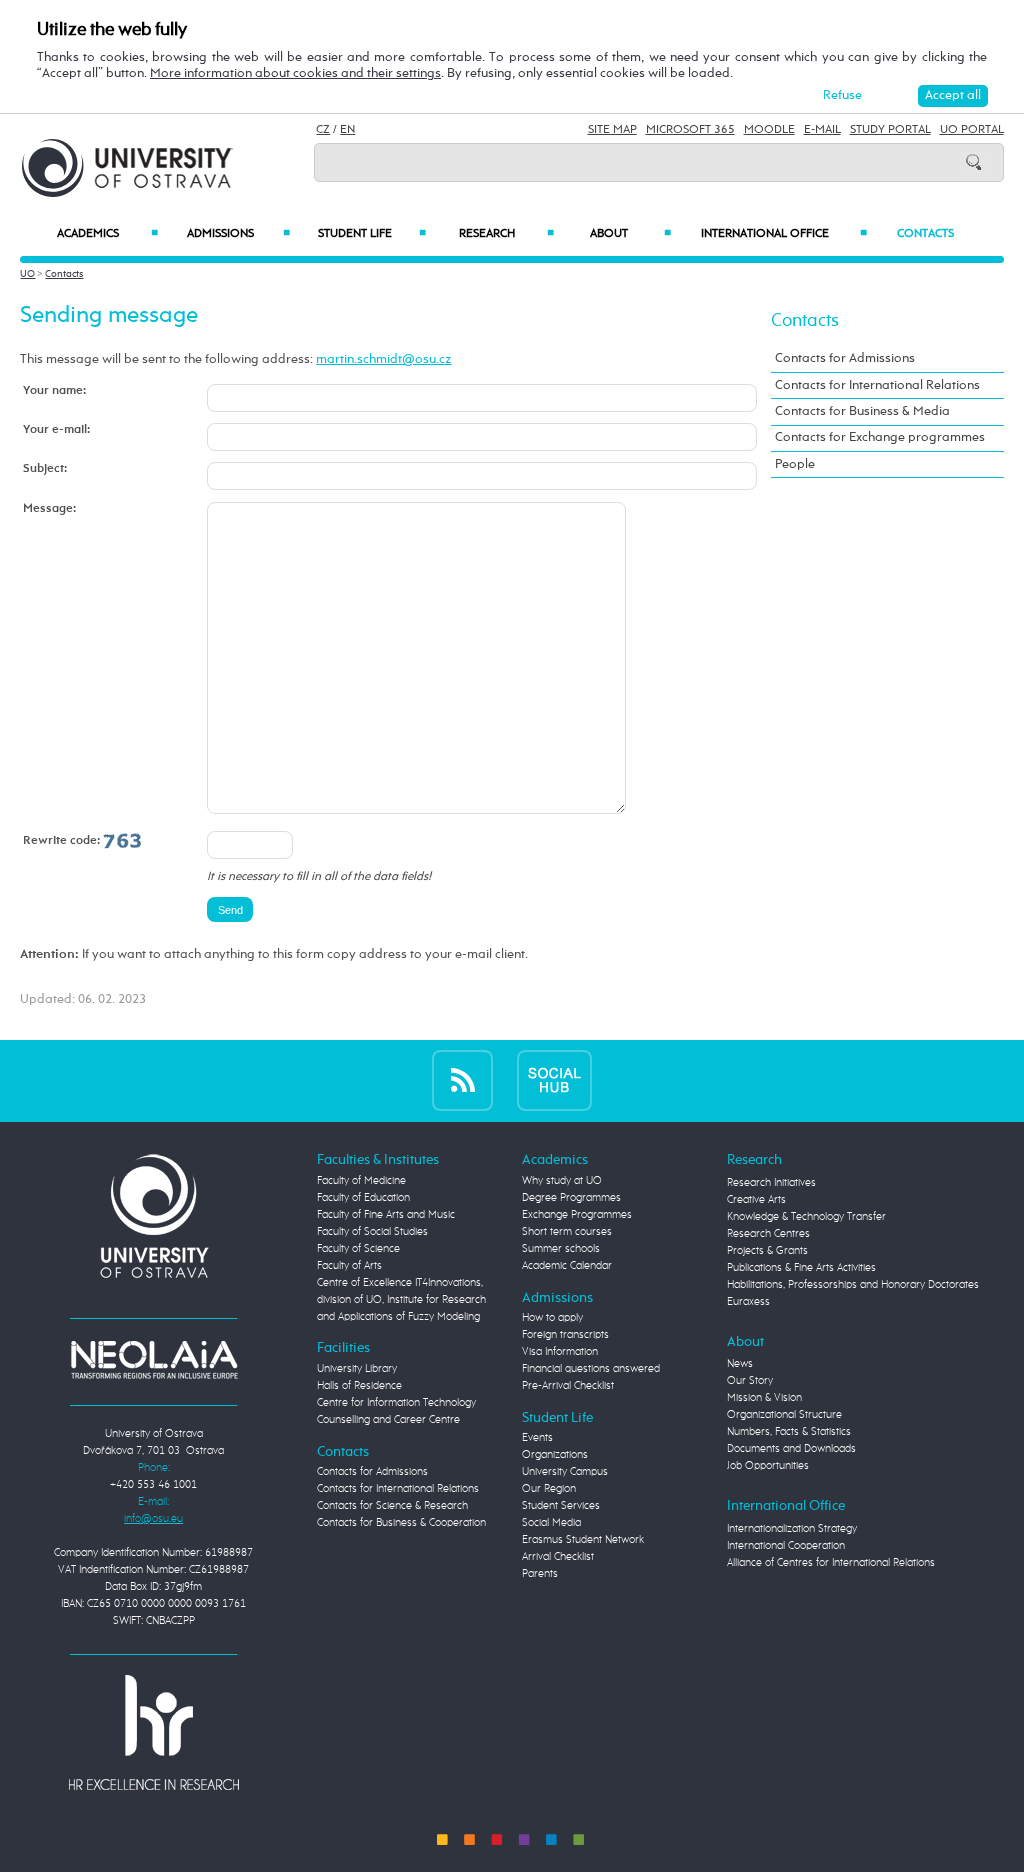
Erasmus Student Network (583, 1540)
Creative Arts (756, 1200)
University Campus (565, 1472)
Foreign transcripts (565, 1335)
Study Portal (890, 130)
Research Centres (768, 1234)
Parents (540, 1574)
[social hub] (554, 1080)
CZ (323, 130)
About (630, 234)
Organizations (555, 1455)
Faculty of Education (363, 1198)
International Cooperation (786, 1546)
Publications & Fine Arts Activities (801, 1268)
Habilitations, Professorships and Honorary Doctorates (853, 1285)
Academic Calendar (567, 1266)
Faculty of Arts (349, 1266)
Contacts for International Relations (877, 385)
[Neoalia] (154, 1360)
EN (347, 130)
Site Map (612, 130)
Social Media (551, 1523)
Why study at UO (562, 1181)
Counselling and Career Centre (388, 1420)
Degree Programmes (571, 1198)
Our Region (549, 1489)
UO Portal (972, 130)
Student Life (372, 234)
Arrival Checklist (558, 1557)
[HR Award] (154, 1732)
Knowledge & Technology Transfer (806, 1217)
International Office (783, 234)
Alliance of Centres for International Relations (831, 1563)
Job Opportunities (768, 1466)
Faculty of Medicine (361, 1181)
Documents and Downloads (791, 1449)
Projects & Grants (767, 1251)
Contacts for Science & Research (392, 1506)
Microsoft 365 (690, 130)
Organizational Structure (784, 1415)
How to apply (552, 1318)
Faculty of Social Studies (372, 1232)
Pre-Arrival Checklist (568, 1386)
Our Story (750, 1381)
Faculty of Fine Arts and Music (386, 1215)
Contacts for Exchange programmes (880, 437)
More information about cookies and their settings (295, 73)
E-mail (822, 130)
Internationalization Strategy (792, 1529)
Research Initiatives (771, 1183)
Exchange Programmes (577, 1215)
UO (27, 274)
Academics (107, 234)
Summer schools (561, 1249)
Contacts (925, 234)
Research (506, 234)
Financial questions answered (591, 1369)
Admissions (238, 234)
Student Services (561, 1506)
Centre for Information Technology (396, 1403)
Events (537, 1438)
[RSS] (462, 1080)
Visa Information (560, 1352)
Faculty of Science (358, 1249)
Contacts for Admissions (845, 358)
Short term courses (567, 1232)
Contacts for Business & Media (862, 411)
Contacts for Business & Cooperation (401, 1523)
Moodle (769, 130)
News (740, 1364)
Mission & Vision (764, 1398)
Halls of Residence (359, 1386)
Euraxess (748, 1302)
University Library (357, 1369)
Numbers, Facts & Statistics (789, 1432)
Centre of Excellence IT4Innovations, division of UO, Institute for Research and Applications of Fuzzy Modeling (401, 1300)
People (795, 464)
